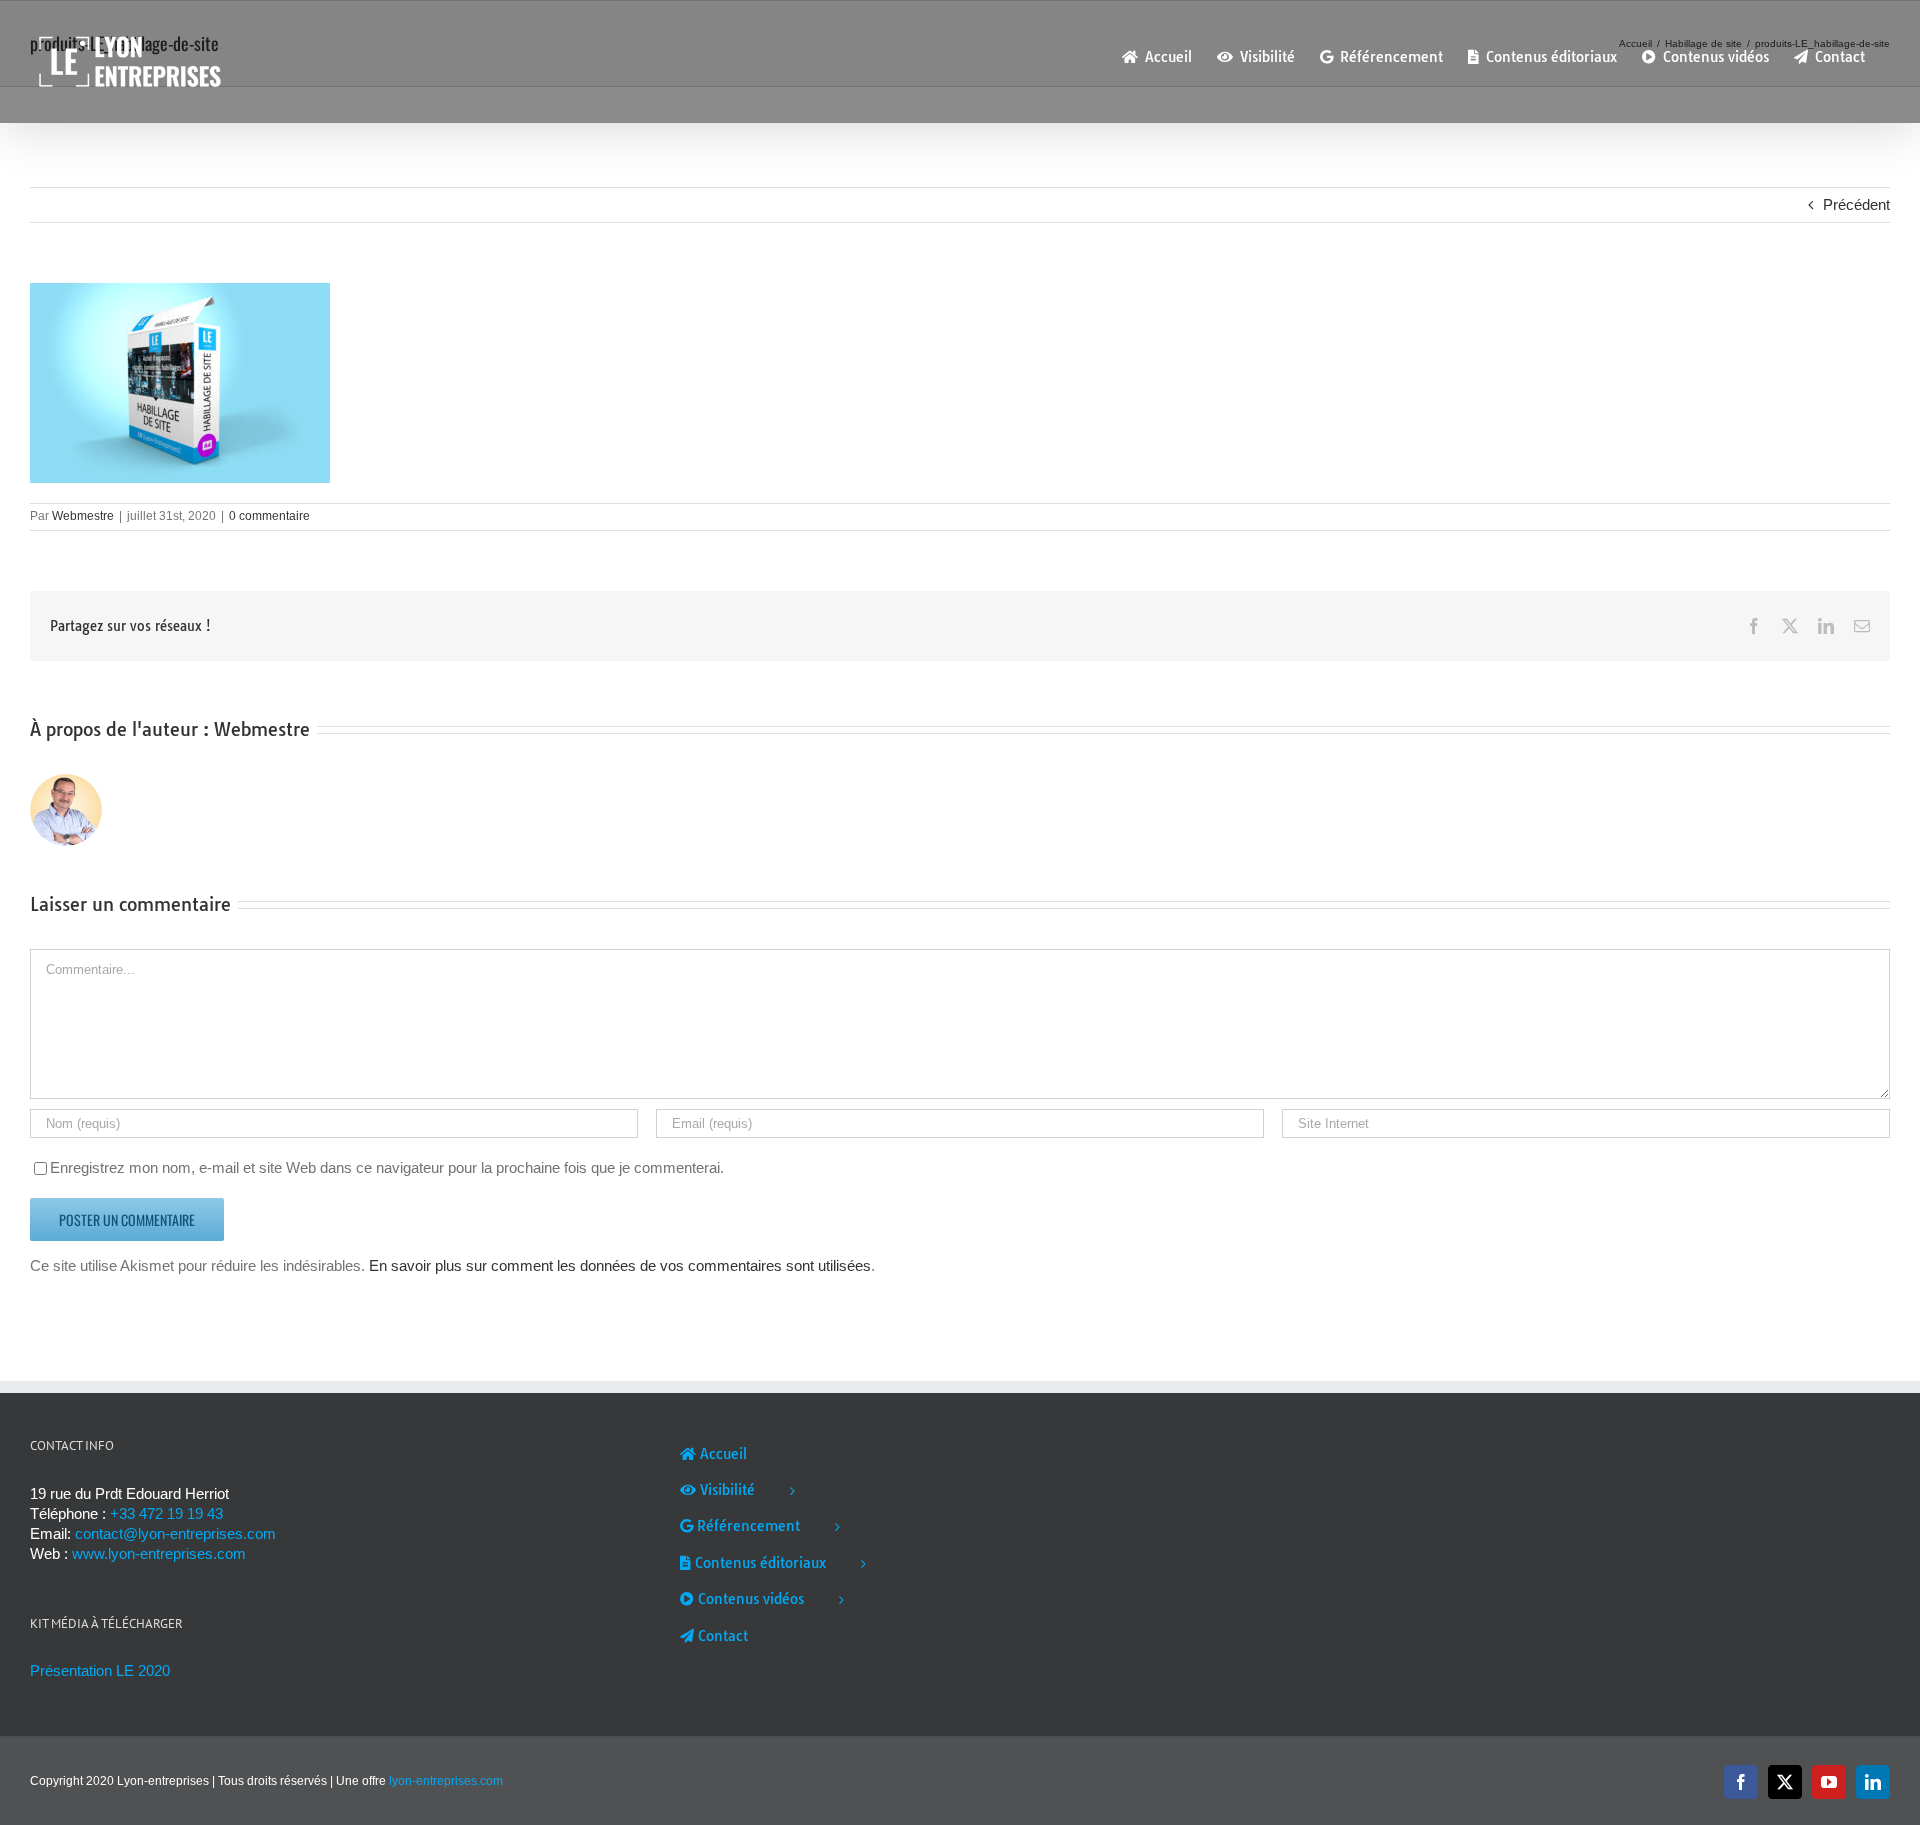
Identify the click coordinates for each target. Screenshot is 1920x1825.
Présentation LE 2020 (100, 1670)
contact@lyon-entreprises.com (175, 1533)
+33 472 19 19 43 (166, 1513)
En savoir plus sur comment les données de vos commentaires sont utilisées (620, 1265)
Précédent (1856, 204)
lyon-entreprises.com (446, 1781)
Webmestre (83, 516)
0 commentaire (269, 516)
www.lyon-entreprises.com (159, 1553)
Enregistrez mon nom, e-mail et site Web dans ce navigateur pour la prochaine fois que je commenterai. (387, 1167)
